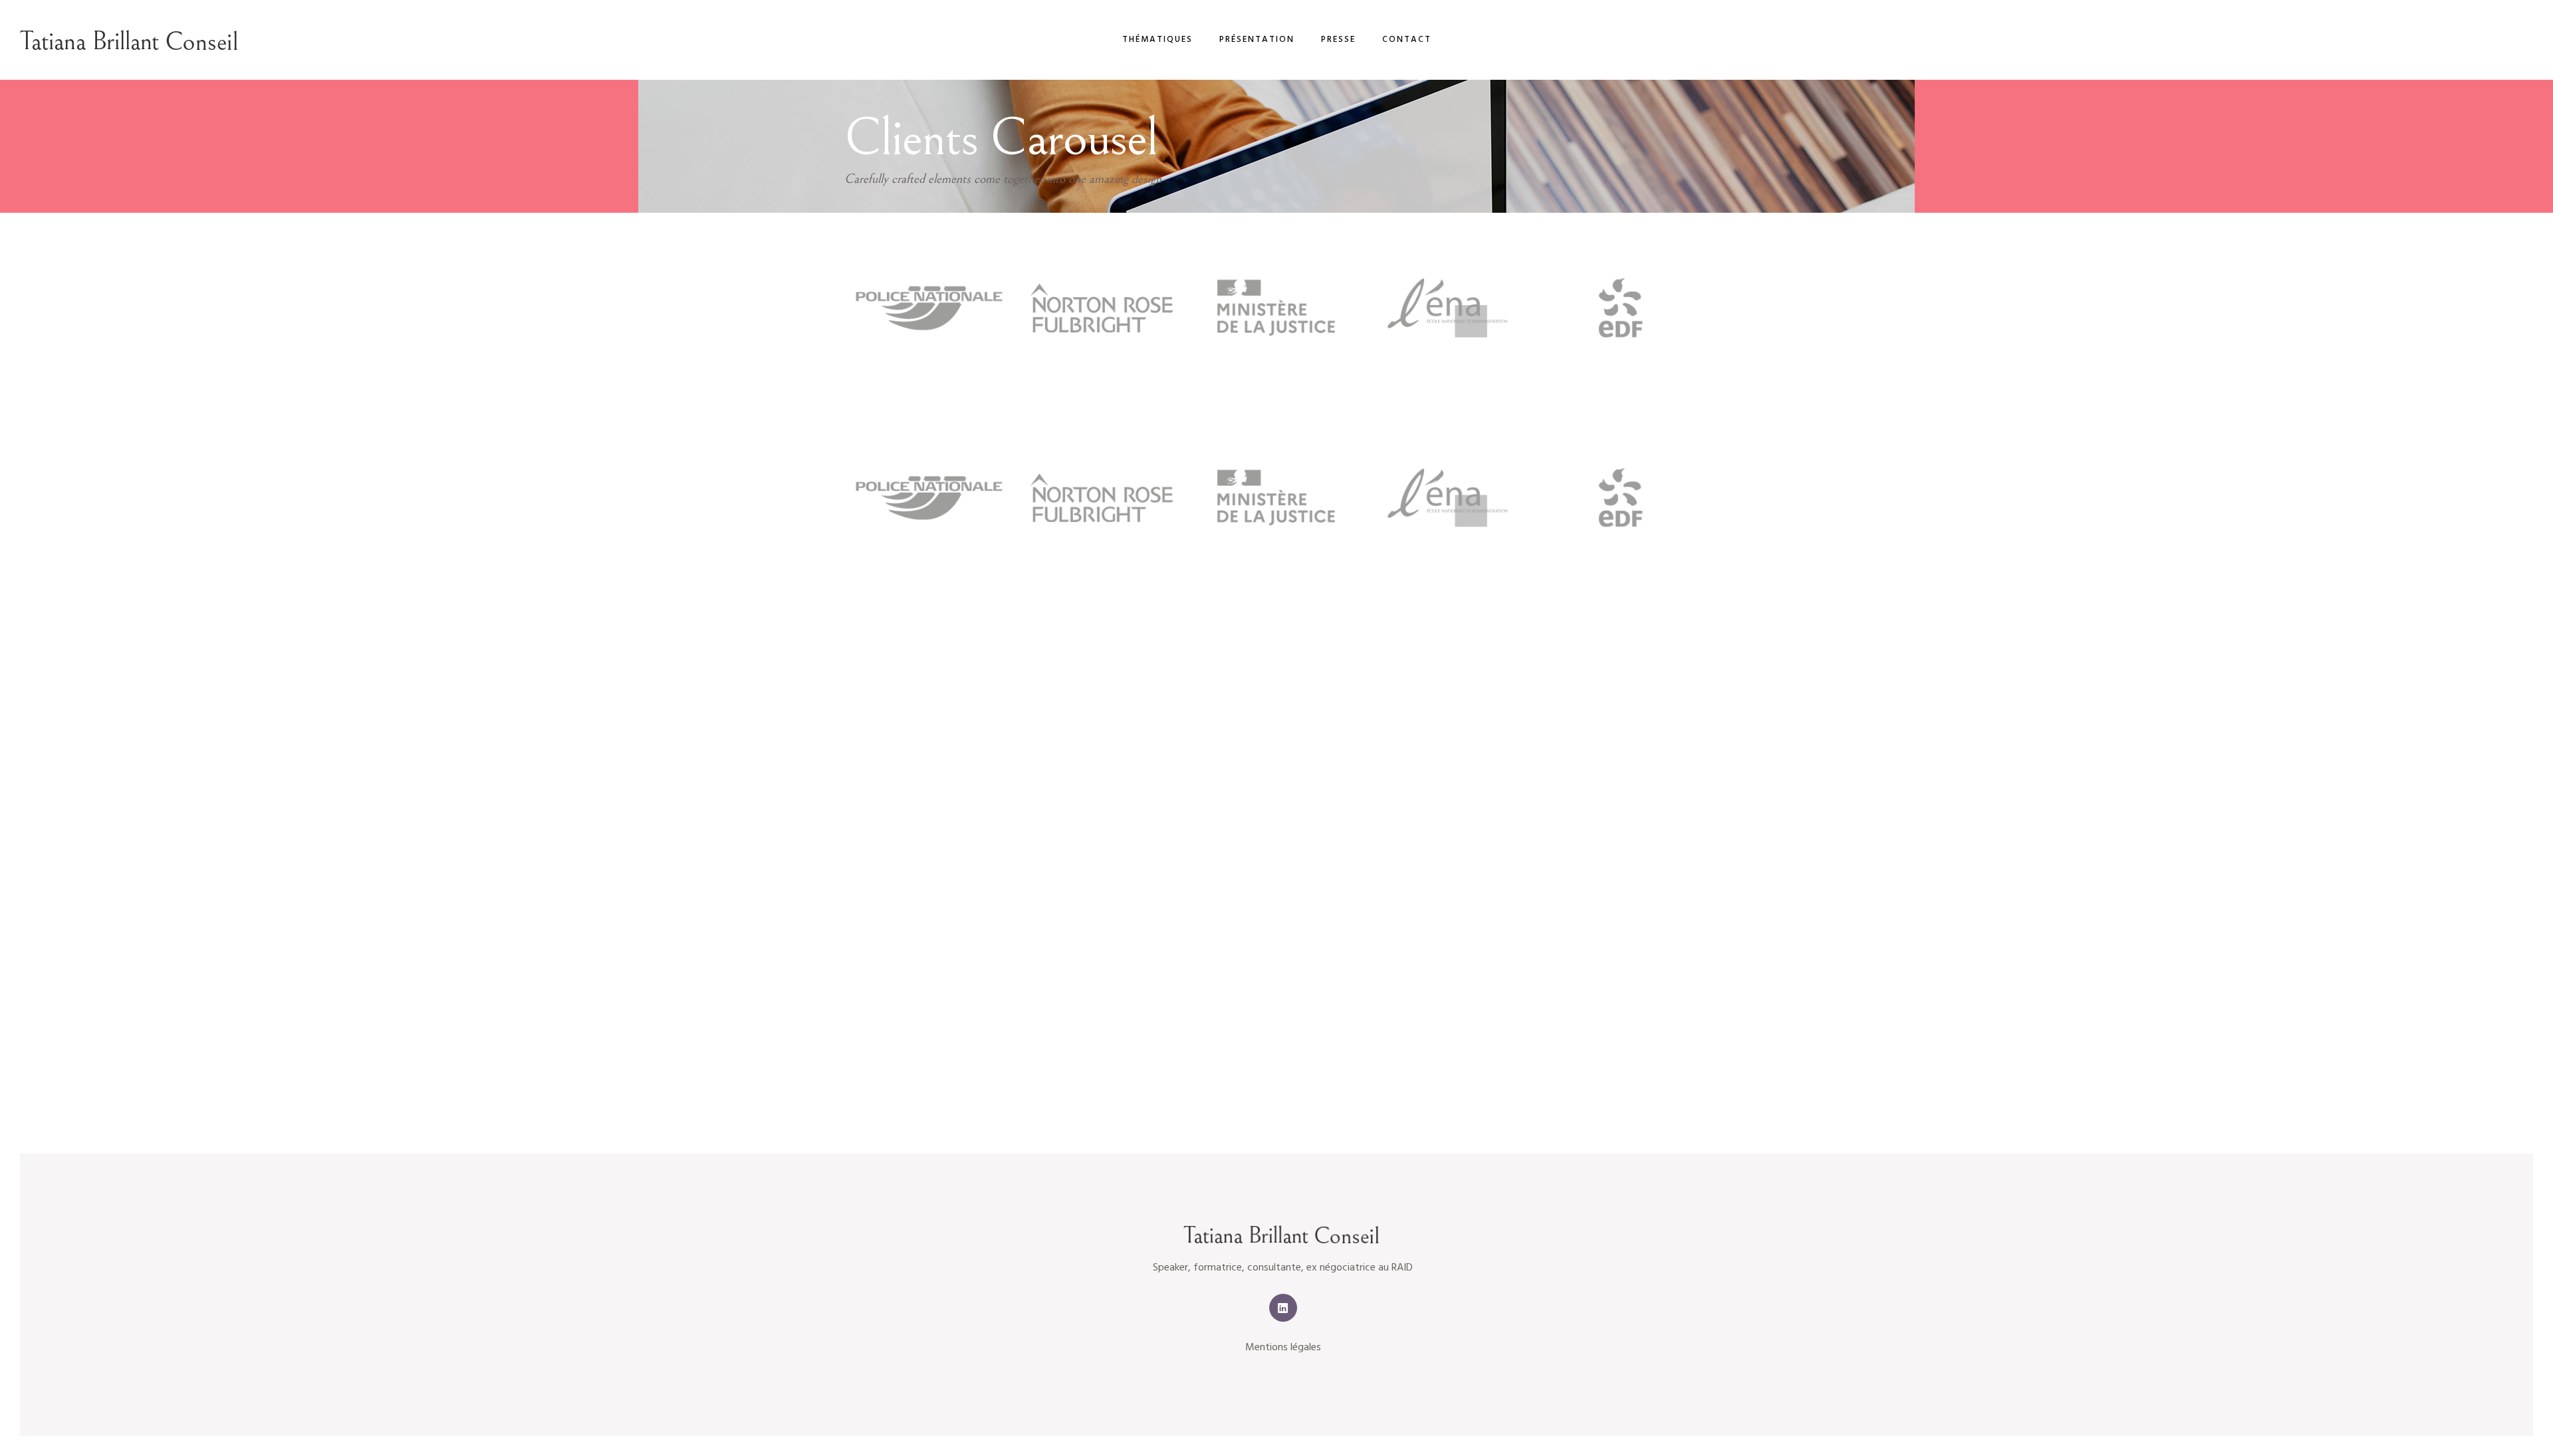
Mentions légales (1283, 1348)
